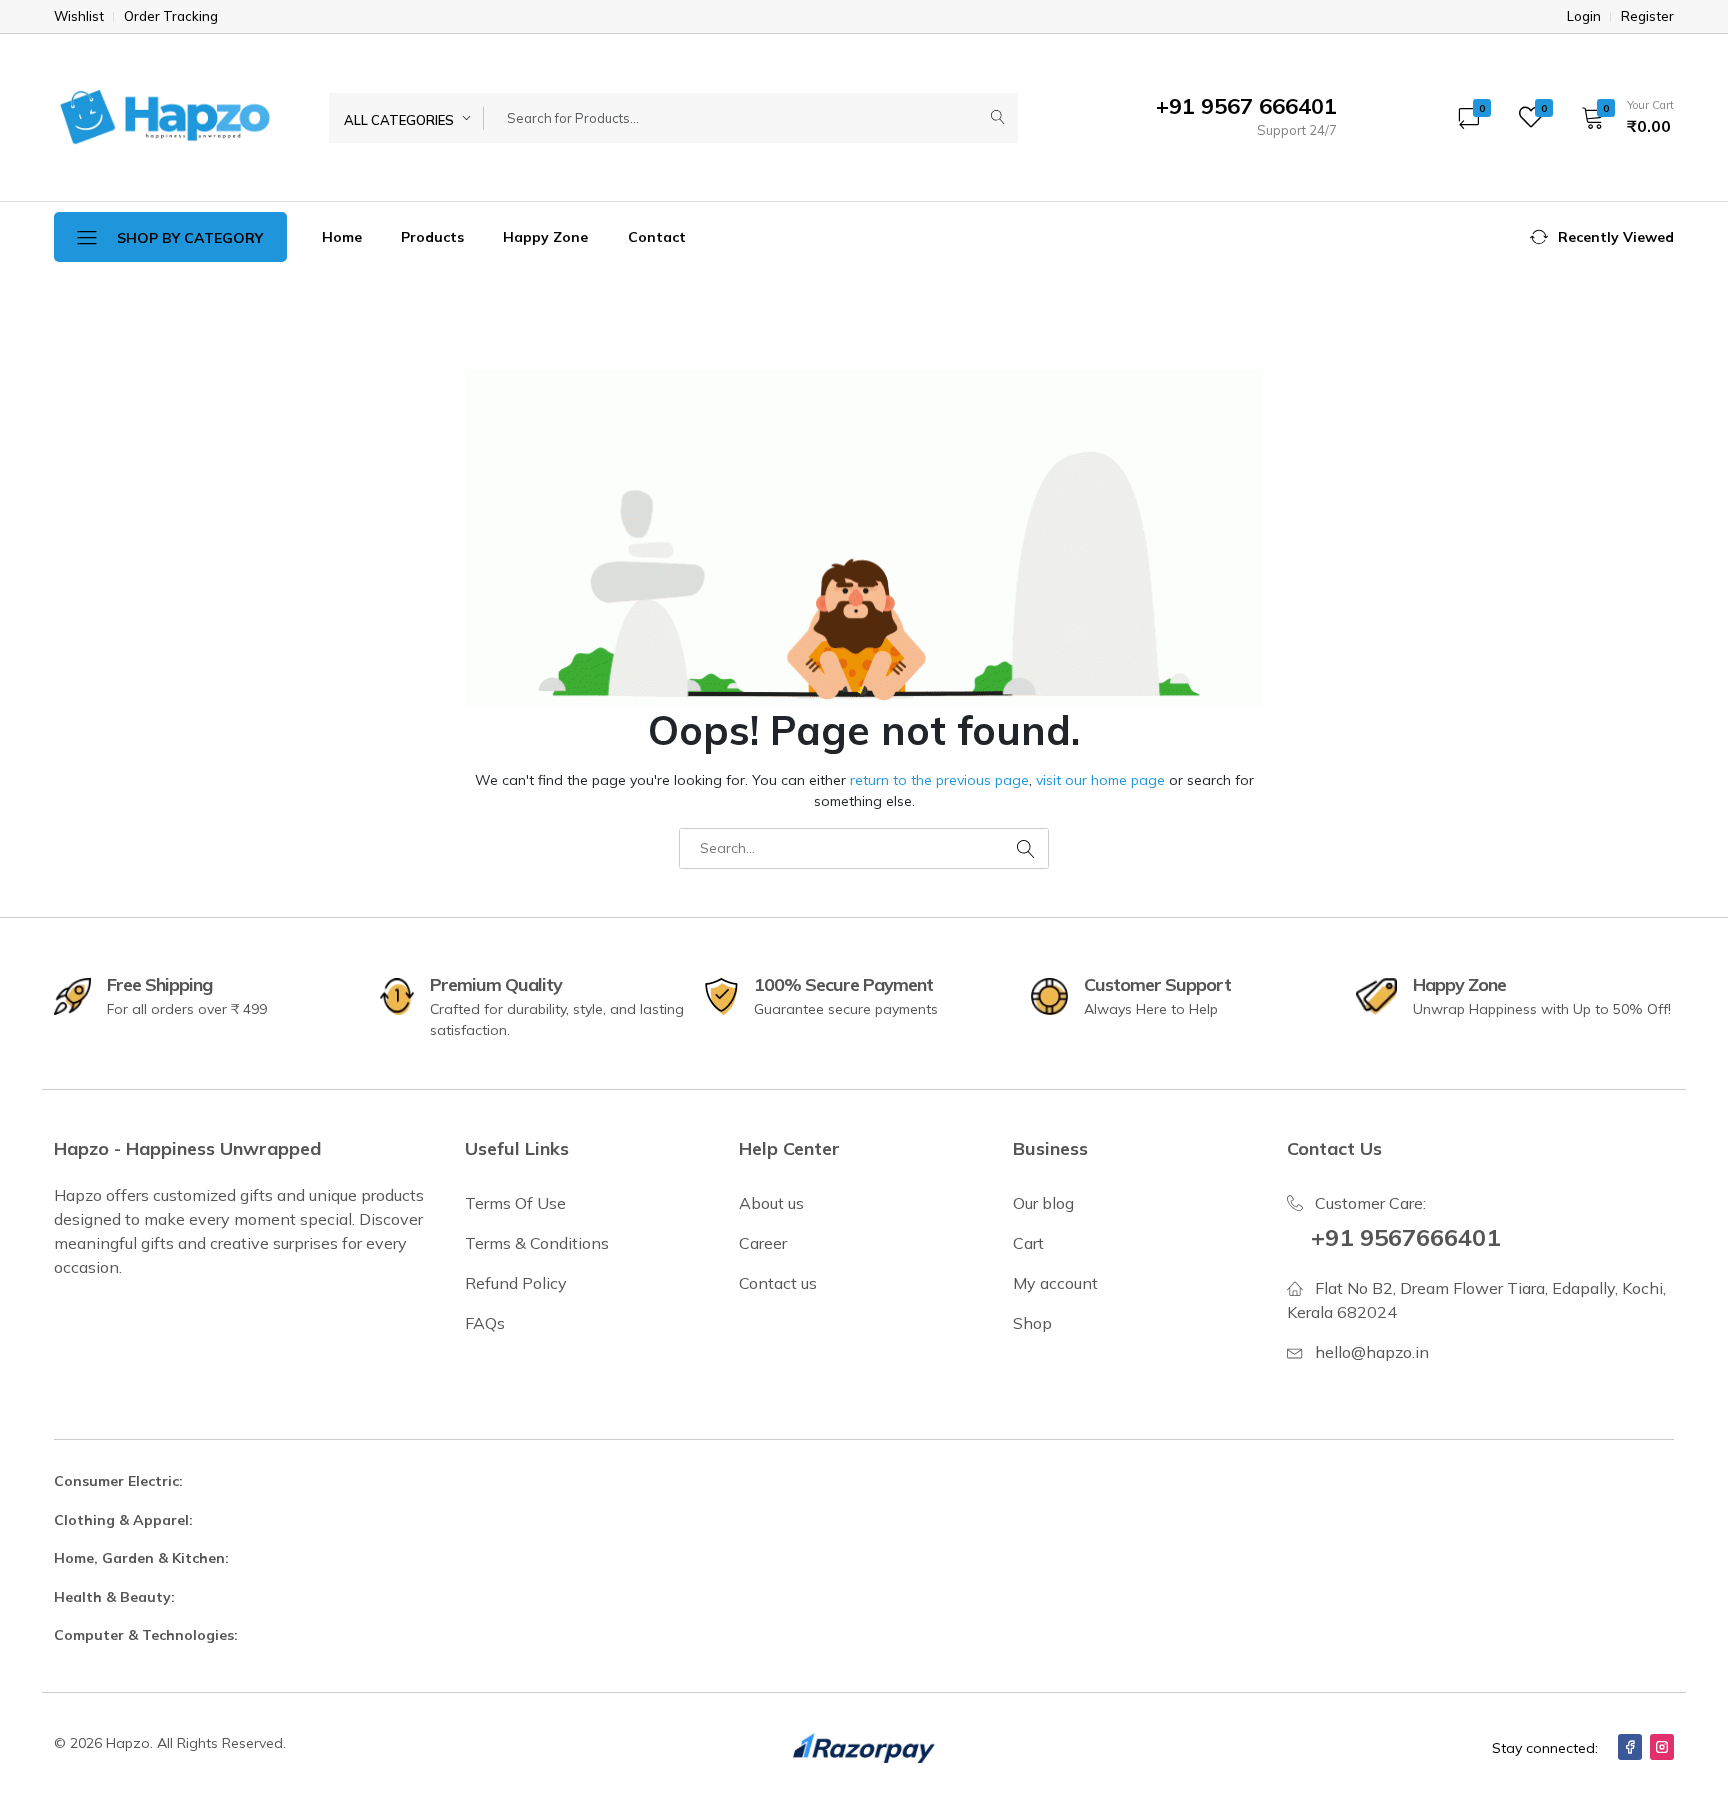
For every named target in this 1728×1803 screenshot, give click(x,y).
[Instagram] (1662, 1747)
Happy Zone (545, 237)
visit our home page (1100, 780)
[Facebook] (1630, 1747)
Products (432, 237)
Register (1647, 16)
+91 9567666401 (1405, 1237)
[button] (1621, 117)
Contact (657, 237)
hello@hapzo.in (1372, 1352)
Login (1584, 16)
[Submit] (998, 118)
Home (342, 237)
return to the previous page (939, 780)
